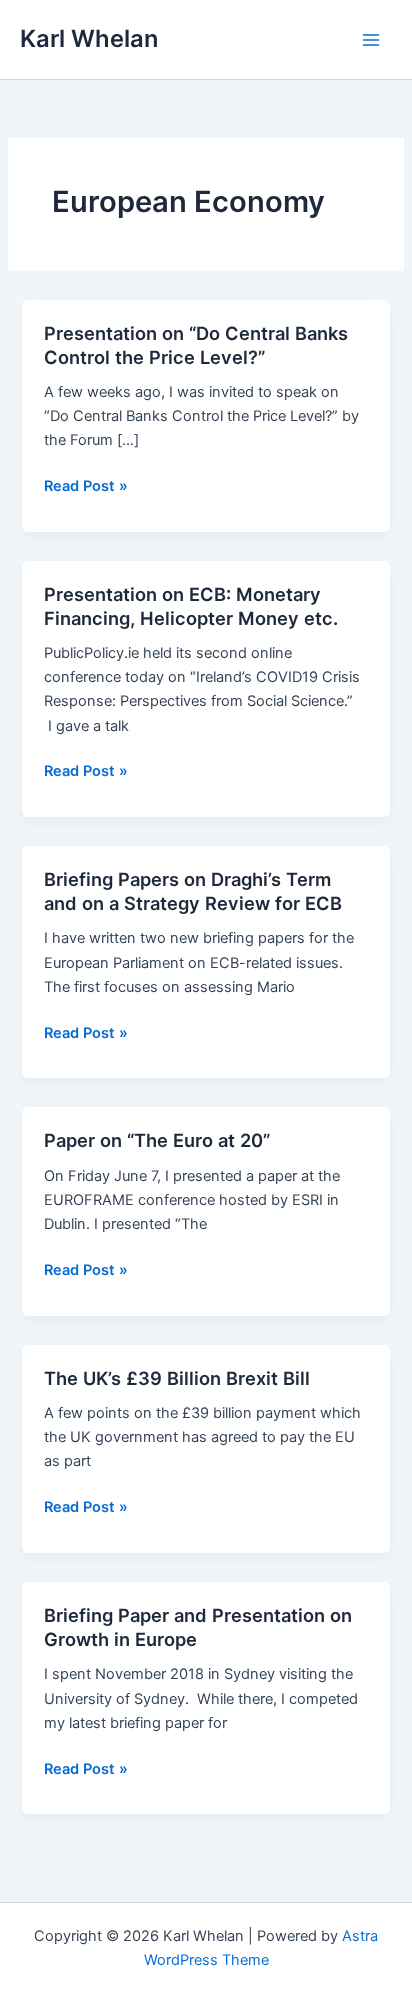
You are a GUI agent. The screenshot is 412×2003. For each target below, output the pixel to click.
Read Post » (86, 487)
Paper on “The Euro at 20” (157, 1140)
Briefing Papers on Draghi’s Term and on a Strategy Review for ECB (193, 891)
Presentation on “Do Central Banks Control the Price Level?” (196, 345)
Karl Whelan (89, 38)
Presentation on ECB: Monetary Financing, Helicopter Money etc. (191, 606)
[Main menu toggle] (371, 40)
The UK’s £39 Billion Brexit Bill (177, 1378)
